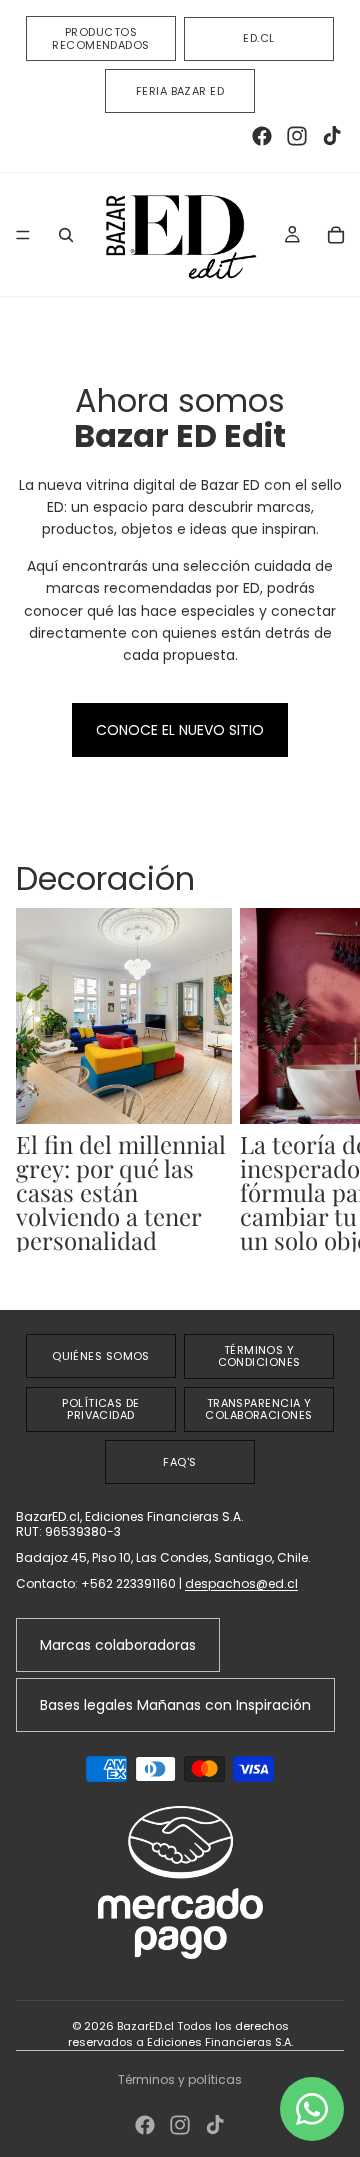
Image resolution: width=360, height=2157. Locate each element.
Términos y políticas (180, 2079)
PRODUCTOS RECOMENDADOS (100, 38)
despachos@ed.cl (241, 1583)
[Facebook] (262, 136)
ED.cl (258, 38)
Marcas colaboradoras (118, 1645)
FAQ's (179, 1462)
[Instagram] (297, 136)
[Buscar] (66, 235)
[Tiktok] (332, 136)
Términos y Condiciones (259, 1356)
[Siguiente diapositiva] (322, 1092)
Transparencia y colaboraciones (258, 1409)
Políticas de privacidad (100, 1409)
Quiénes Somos (101, 1356)
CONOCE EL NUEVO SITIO (180, 730)
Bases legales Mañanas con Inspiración (175, 1705)
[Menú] (23, 235)
